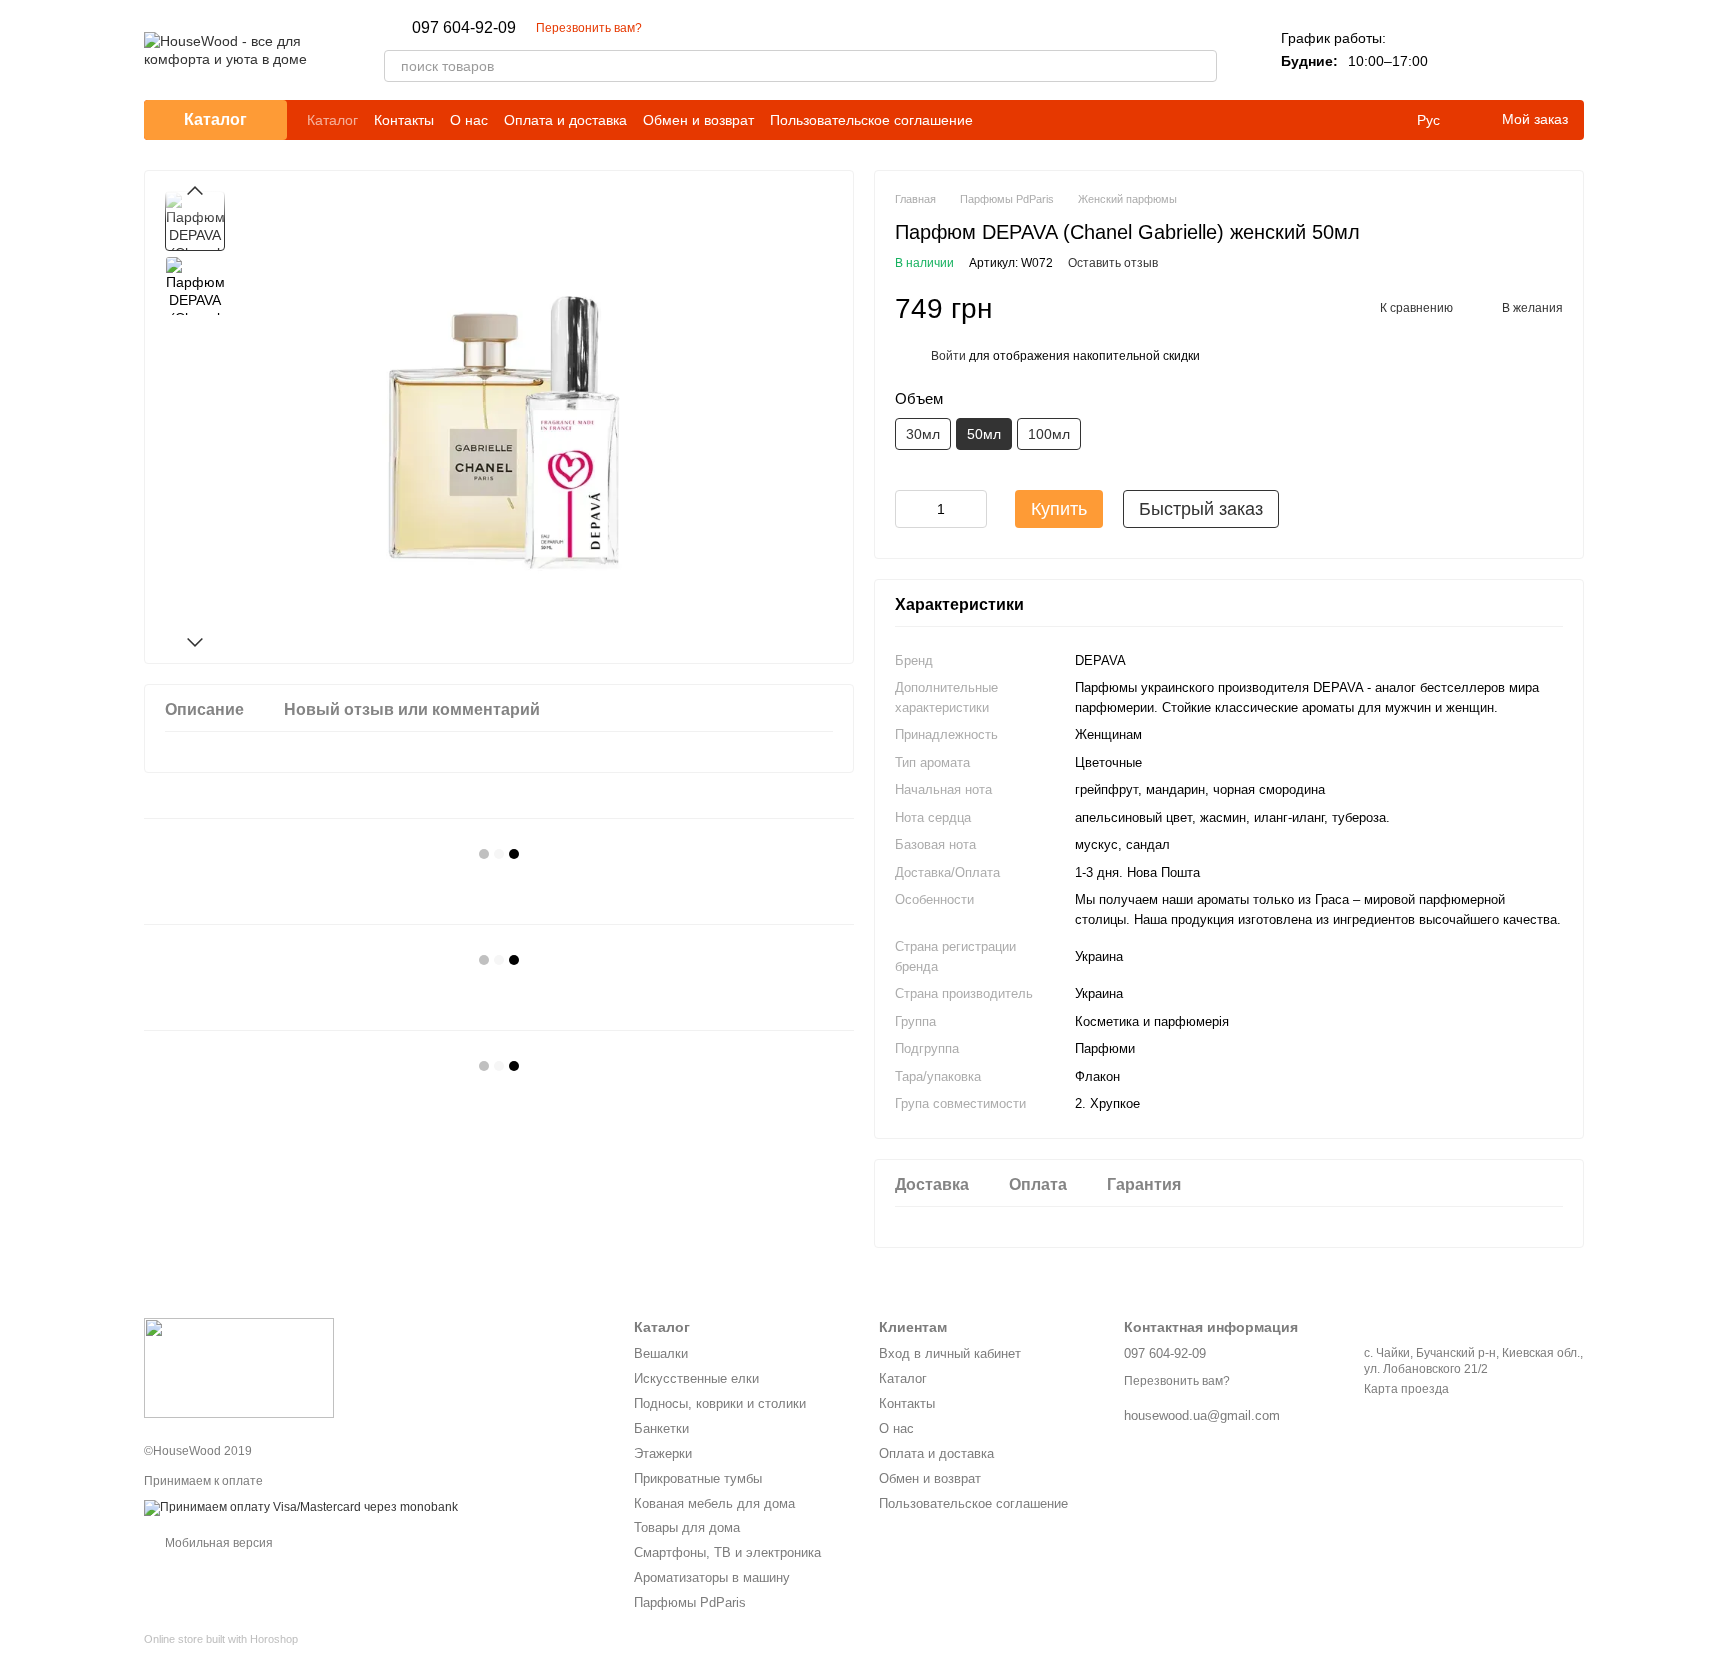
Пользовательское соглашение (871, 120)
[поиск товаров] (1201, 66)
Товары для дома (687, 1527)
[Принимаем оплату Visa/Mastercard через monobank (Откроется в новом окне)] (301, 1507)
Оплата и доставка (565, 120)
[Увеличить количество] (972, 509)
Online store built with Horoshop (221, 1639)
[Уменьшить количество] (910, 509)
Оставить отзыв (1113, 263)
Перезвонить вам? (589, 28)
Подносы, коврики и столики (720, 1403)
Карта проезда (1406, 1389)
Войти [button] (948, 356)
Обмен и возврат (698, 120)
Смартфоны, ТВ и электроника (727, 1552)
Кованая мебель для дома (714, 1503)
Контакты (404, 120)
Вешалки (661, 1353)
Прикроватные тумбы (698, 1478)
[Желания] (1516, 50)
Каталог (332, 120)
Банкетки (661, 1428)
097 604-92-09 (464, 28)
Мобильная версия (217, 1543)
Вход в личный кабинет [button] (950, 1353)
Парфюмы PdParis (690, 1602)
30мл (923, 434)
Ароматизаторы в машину (712, 1577)
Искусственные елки (696, 1378)
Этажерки (663, 1453)
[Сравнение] (1464, 50)
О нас (469, 120)
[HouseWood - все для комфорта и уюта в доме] (239, 1367)
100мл (1049, 434)
